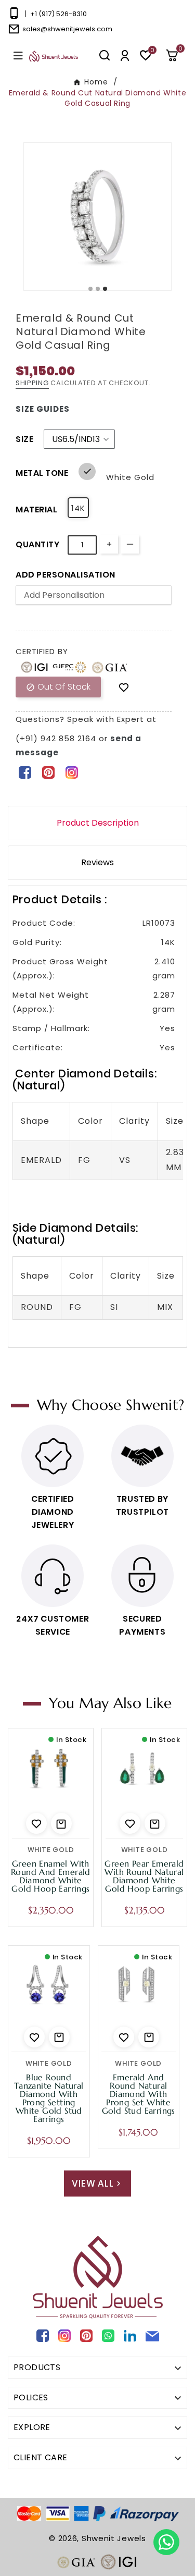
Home (96, 82)
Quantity (37, 544)
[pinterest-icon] (48, 772)
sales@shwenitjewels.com (67, 29)
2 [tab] (98, 289)
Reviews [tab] (97, 862)
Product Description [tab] (98, 823)
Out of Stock (58, 687)
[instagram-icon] (71, 772)
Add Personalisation (66, 575)
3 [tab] (106, 289)
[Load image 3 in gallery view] (97, 217)
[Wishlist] (124, 687)
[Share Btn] (48, 772)
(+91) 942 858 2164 (57, 738)
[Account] (125, 56)
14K (78, 508)
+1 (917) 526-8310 (58, 14)
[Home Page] (54, 56)
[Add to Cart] (61, 1823)
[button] (176, 55)
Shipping (32, 383)
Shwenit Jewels (114, 2538)
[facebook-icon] (25, 772)
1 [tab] (91, 289)
